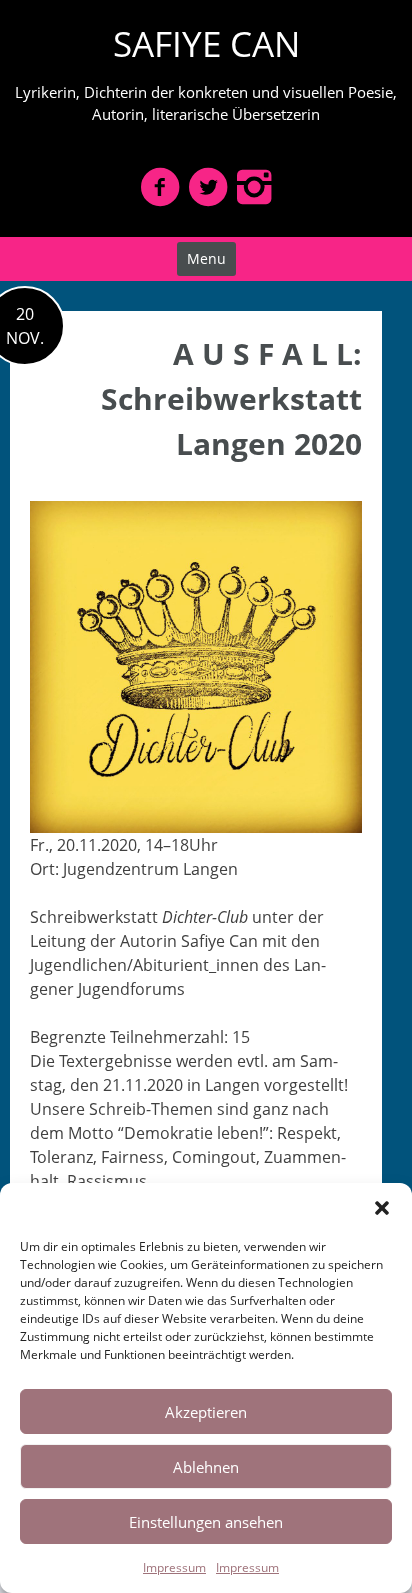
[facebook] (160, 186)
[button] (382, 1208)
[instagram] (254, 186)
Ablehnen (206, 1467)
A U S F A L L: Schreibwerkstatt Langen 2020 (231, 398)
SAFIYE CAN (206, 43)
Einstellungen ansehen (206, 1522)
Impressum (174, 1567)
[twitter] (208, 186)
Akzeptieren (206, 1412)
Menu (206, 258)
